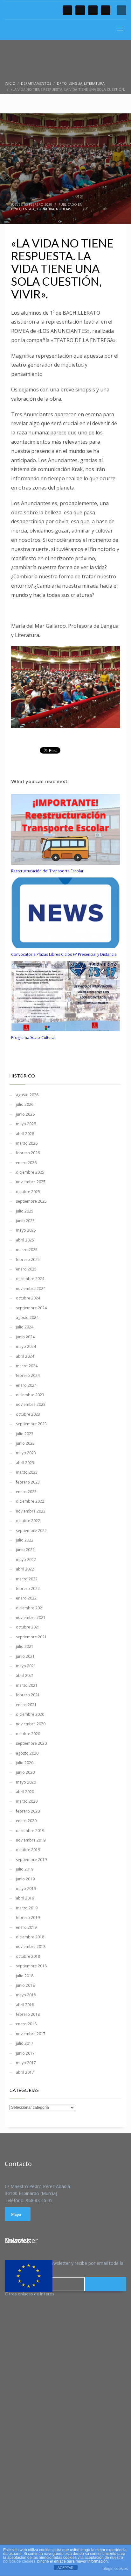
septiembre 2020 (31, 1743)
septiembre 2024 (31, 1308)
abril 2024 (25, 1356)
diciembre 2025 (30, 1172)
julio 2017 (25, 2043)
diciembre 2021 (30, 1608)
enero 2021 (26, 1705)
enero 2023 (26, 1492)
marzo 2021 (27, 1685)
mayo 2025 (26, 1230)
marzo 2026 (27, 1143)
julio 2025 (25, 1211)
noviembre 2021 (31, 1617)
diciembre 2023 (30, 1395)
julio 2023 (25, 1434)
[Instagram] (106, 10)
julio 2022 (25, 1540)
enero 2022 (26, 1598)
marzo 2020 (27, 1801)
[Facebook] (67, 10)
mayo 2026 (26, 1124)
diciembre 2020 (30, 1714)
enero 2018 (26, 2024)
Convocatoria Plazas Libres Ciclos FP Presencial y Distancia (64, 954)
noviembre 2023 (31, 1404)
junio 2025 (25, 1221)
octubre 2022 (28, 1521)
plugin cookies (115, 2569)
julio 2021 (25, 1646)
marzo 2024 (27, 1366)
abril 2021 (25, 1675)
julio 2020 (25, 1763)
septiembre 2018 (31, 1966)
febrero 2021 (28, 1695)
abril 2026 (25, 1134)
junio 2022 (25, 1550)
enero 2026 (26, 1163)
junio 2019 (25, 1879)
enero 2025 (26, 1269)
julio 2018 (25, 1976)
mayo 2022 (26, 1560)
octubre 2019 (28, 1850)
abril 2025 (25, 1240)
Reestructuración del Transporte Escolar (47, 871)
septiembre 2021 (31, 1637)
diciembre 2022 (30, 1501)
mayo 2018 (26, 1995)
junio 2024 (25, 1337)
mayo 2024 (26, 1346)
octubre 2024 (28, 1298)
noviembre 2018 (31, 1946)
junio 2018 (25, 1985)
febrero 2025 (28, 1259)
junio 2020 (25, 1772)
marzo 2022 (27, 1579)
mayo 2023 (26, 1453)
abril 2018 (25, 2005)
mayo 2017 (26, 2063)
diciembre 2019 (30, 1831)
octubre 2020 (28, 1734)
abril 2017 (25, 2072)
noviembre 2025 (31, 1182)
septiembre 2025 (31, 1201)
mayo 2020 (26, 1782)
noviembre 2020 (31, 1724)
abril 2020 (25, 1792)
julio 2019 (25, 1869)
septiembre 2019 (31, 1860)
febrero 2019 (28, 1918)
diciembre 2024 (30, 1279)
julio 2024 (25, 1327)
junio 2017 (25, 2053)
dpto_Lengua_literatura (33, 209)
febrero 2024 (28, 1375)
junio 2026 (25, 1114)
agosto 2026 (27, 1095)
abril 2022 (25, 1569)
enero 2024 (26, 1385)
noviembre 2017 (31, 2034)
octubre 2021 (28, 1627)
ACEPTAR (65, 2568)
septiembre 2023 (31, 1424)
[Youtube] (93, 10)
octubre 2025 (28, 1192)
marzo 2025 (27, 1250)
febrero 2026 (28, 1153)
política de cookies (19, 2561)
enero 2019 (26, 1927)
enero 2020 (26, 1821)
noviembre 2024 (31, 1288)
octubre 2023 (28, 1414)
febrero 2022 (28, 1589)
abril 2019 (25, 1898)
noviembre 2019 (31, 1840)
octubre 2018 (28, 1956)
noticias (63, 209)
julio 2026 (25, 1104)
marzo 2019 (27, 1908)
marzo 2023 (27, 1472)
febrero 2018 (28, 2014)
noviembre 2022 (31, 1511)
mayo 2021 (26, 1666)
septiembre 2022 (31, 1531)
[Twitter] (80, 10)
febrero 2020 (28, 1811)
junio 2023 (25, 1443)
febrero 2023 (28, 1482)
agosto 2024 (27, 1317)
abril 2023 (25, 1463)
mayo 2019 (26, 1889)
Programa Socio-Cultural (33, 1038)
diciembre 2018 (30, 1937)
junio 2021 (25, 1656)
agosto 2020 (27, 1753)
